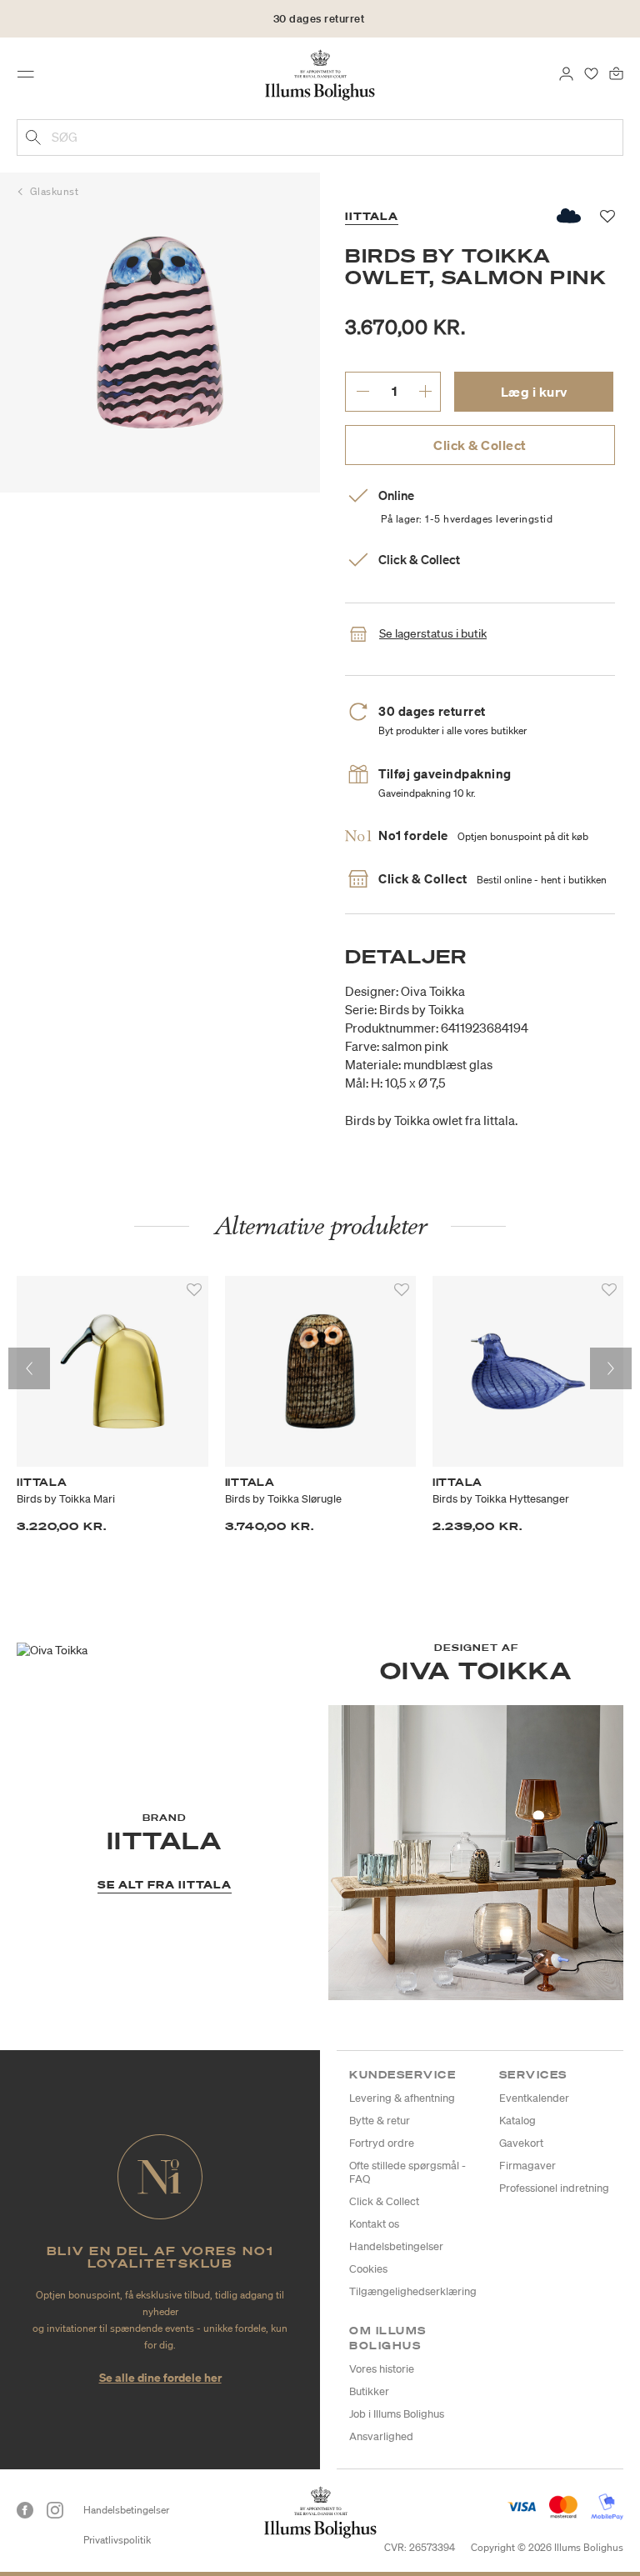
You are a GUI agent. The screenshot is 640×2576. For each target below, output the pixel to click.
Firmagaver (527, 2166)
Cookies (368, 2269)
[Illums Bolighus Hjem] (320, 74)
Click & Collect (480, 445)
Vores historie (382, 2369)
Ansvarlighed (381, 2436)
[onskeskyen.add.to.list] (570, 216)
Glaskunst (55, 191)
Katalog (517, 2121)
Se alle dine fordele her (160, 2377)
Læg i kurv (534, 392)
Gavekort (521, 2143)
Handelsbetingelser (396, 2246)
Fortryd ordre (382, 2143)
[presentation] (29, 1368)
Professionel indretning (554, 2188)
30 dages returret (319, 19)
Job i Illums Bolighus (397, 2414)
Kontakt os (374, 2224)
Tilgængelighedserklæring (413, 2291)
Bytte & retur (380, 2121)
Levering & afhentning (402, 2098)
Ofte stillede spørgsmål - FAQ (407, 2172)
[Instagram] (55, 2510)
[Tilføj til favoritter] (194, 1290)
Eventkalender (534, 2098)
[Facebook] (25, 2510)
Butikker (369, 2391)
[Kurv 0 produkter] (616, 73)
